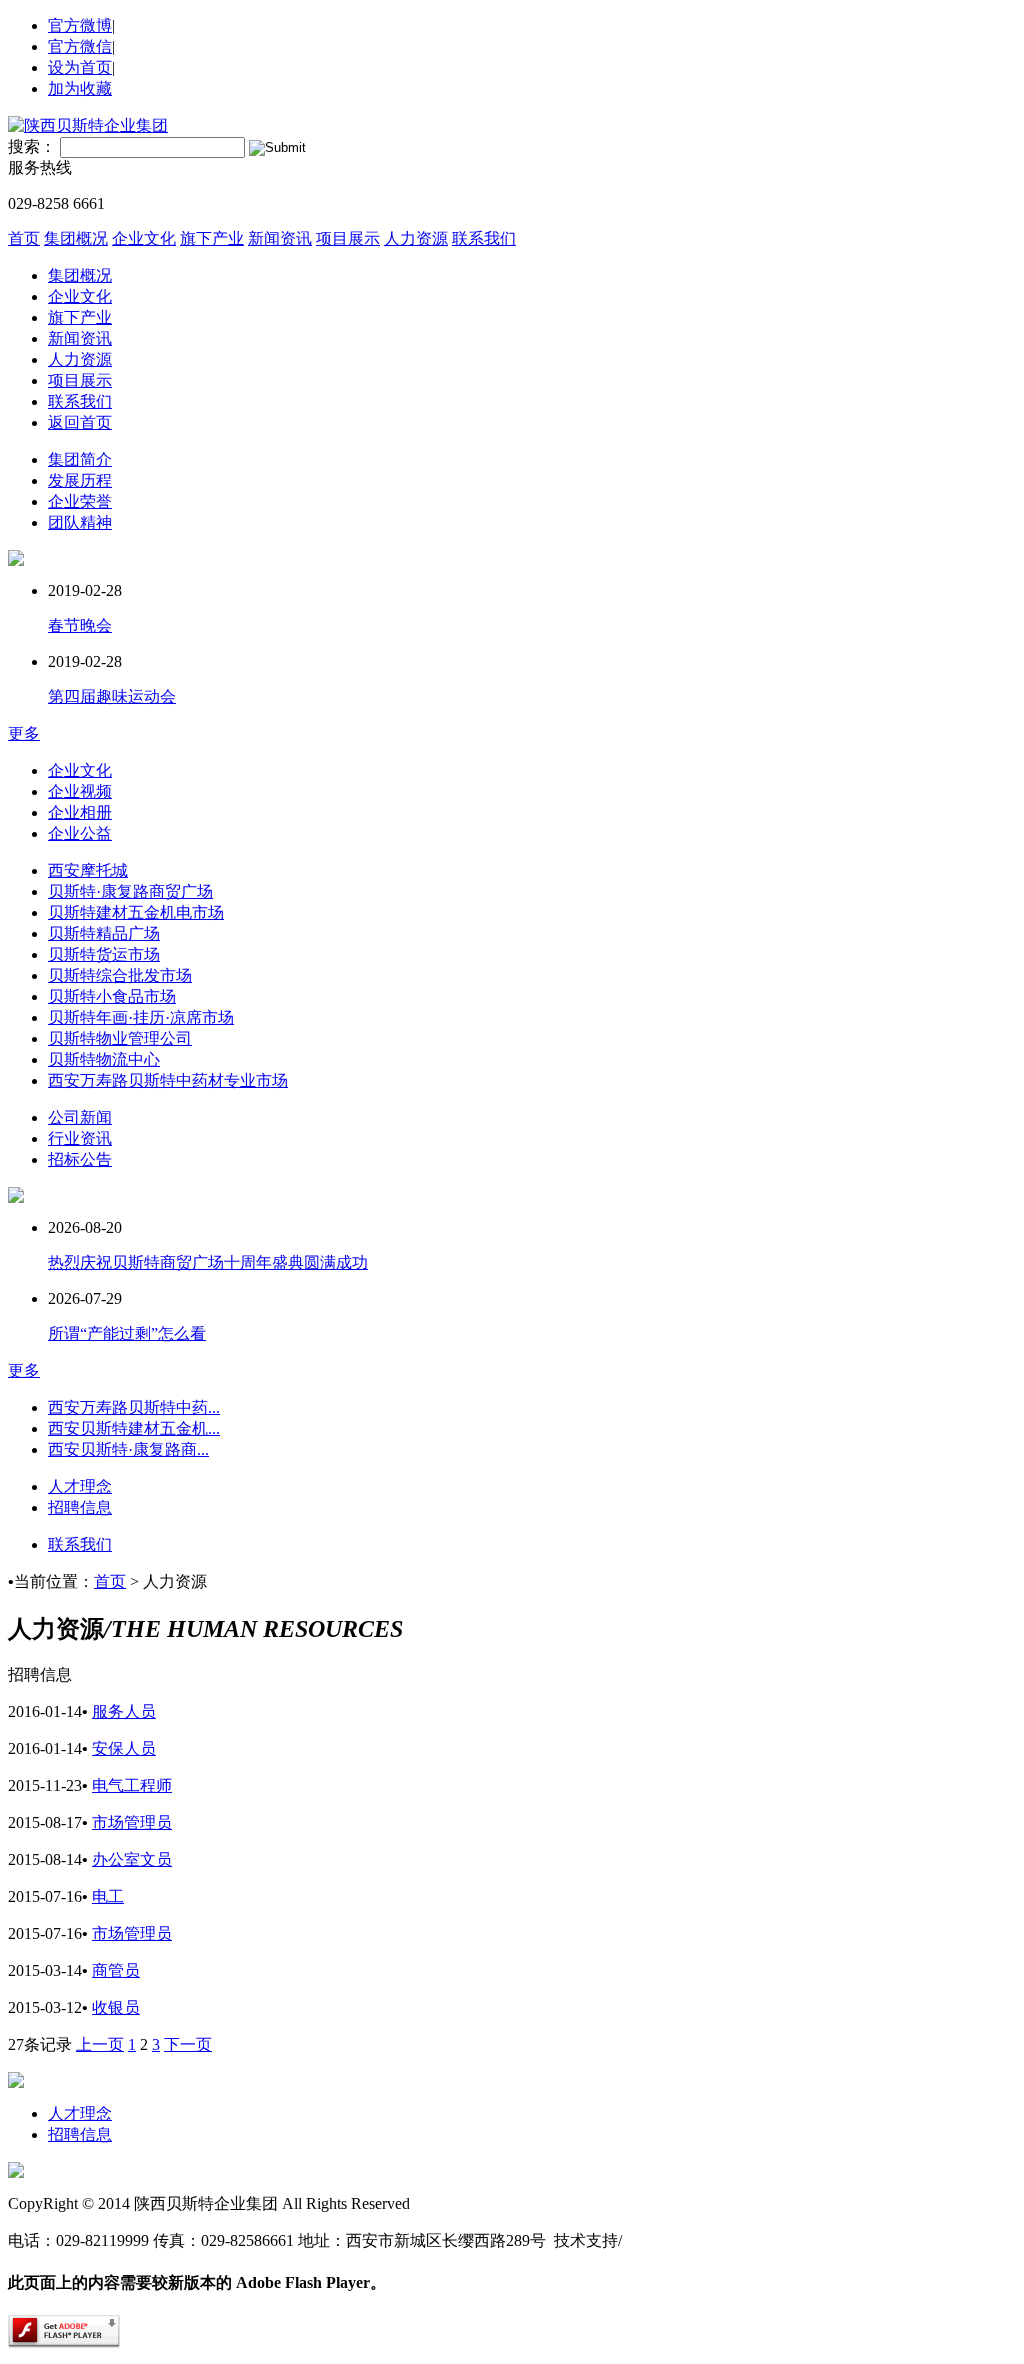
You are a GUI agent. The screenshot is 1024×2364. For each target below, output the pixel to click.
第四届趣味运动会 (112, 696)
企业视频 (80, 791)
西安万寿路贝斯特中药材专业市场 (168, 1080)
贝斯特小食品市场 (112, 996)
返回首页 (80, 422)
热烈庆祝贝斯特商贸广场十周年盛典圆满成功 (208, 1262)
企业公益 (80, 833)
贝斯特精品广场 (104, 933)
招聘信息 (80, 1507)
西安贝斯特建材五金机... (134, 1428)
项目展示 (348, 238)
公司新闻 (80, 1117)
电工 (108, 1896)
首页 (24, 238)
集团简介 (80, 459)
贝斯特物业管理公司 (120, 1038)
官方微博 (80, 25)
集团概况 (76, 238)
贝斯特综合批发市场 (120, 975)
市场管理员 (132, 1822)
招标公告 (80, 1159)
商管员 (116, 1970)
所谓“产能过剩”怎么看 (127, 1333)
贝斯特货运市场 (104, 954)
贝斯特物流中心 (104, 1059)
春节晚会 (80, 625)
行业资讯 (80, 1138)
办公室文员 (132, 1859)
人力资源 (416, 238)
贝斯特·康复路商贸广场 (130, 891)
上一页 (100, 2044)
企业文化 (144, 238)
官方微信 (80, 46)
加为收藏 (80, 88)
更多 (24, 733)
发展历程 (80, 480)
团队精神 (80, 522)
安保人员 (124, 1748)
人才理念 (80, 1486)
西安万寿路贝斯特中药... (134, 1407)
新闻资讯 (280, 238)
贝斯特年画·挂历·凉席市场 (141, 1017)
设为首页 (80, 67)
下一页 (188, 2044)
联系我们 (484, 238)
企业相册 (80, 812)
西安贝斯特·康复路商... (128, 1449)
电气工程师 (132, 1785)
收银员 (116, 2007)
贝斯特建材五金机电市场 (136, 912)
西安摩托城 (88, 870)
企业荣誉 (80, 501)
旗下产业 (212, 238)
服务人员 (124, 1711)
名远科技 (654, 2240)
